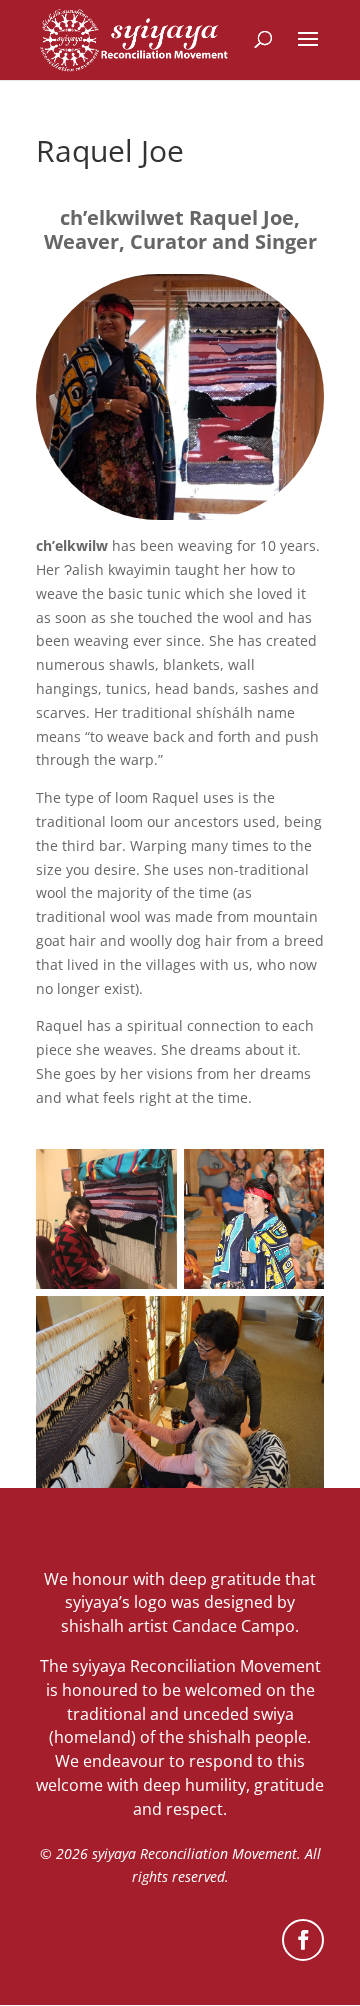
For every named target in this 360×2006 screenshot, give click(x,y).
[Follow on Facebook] (303, 1940)
